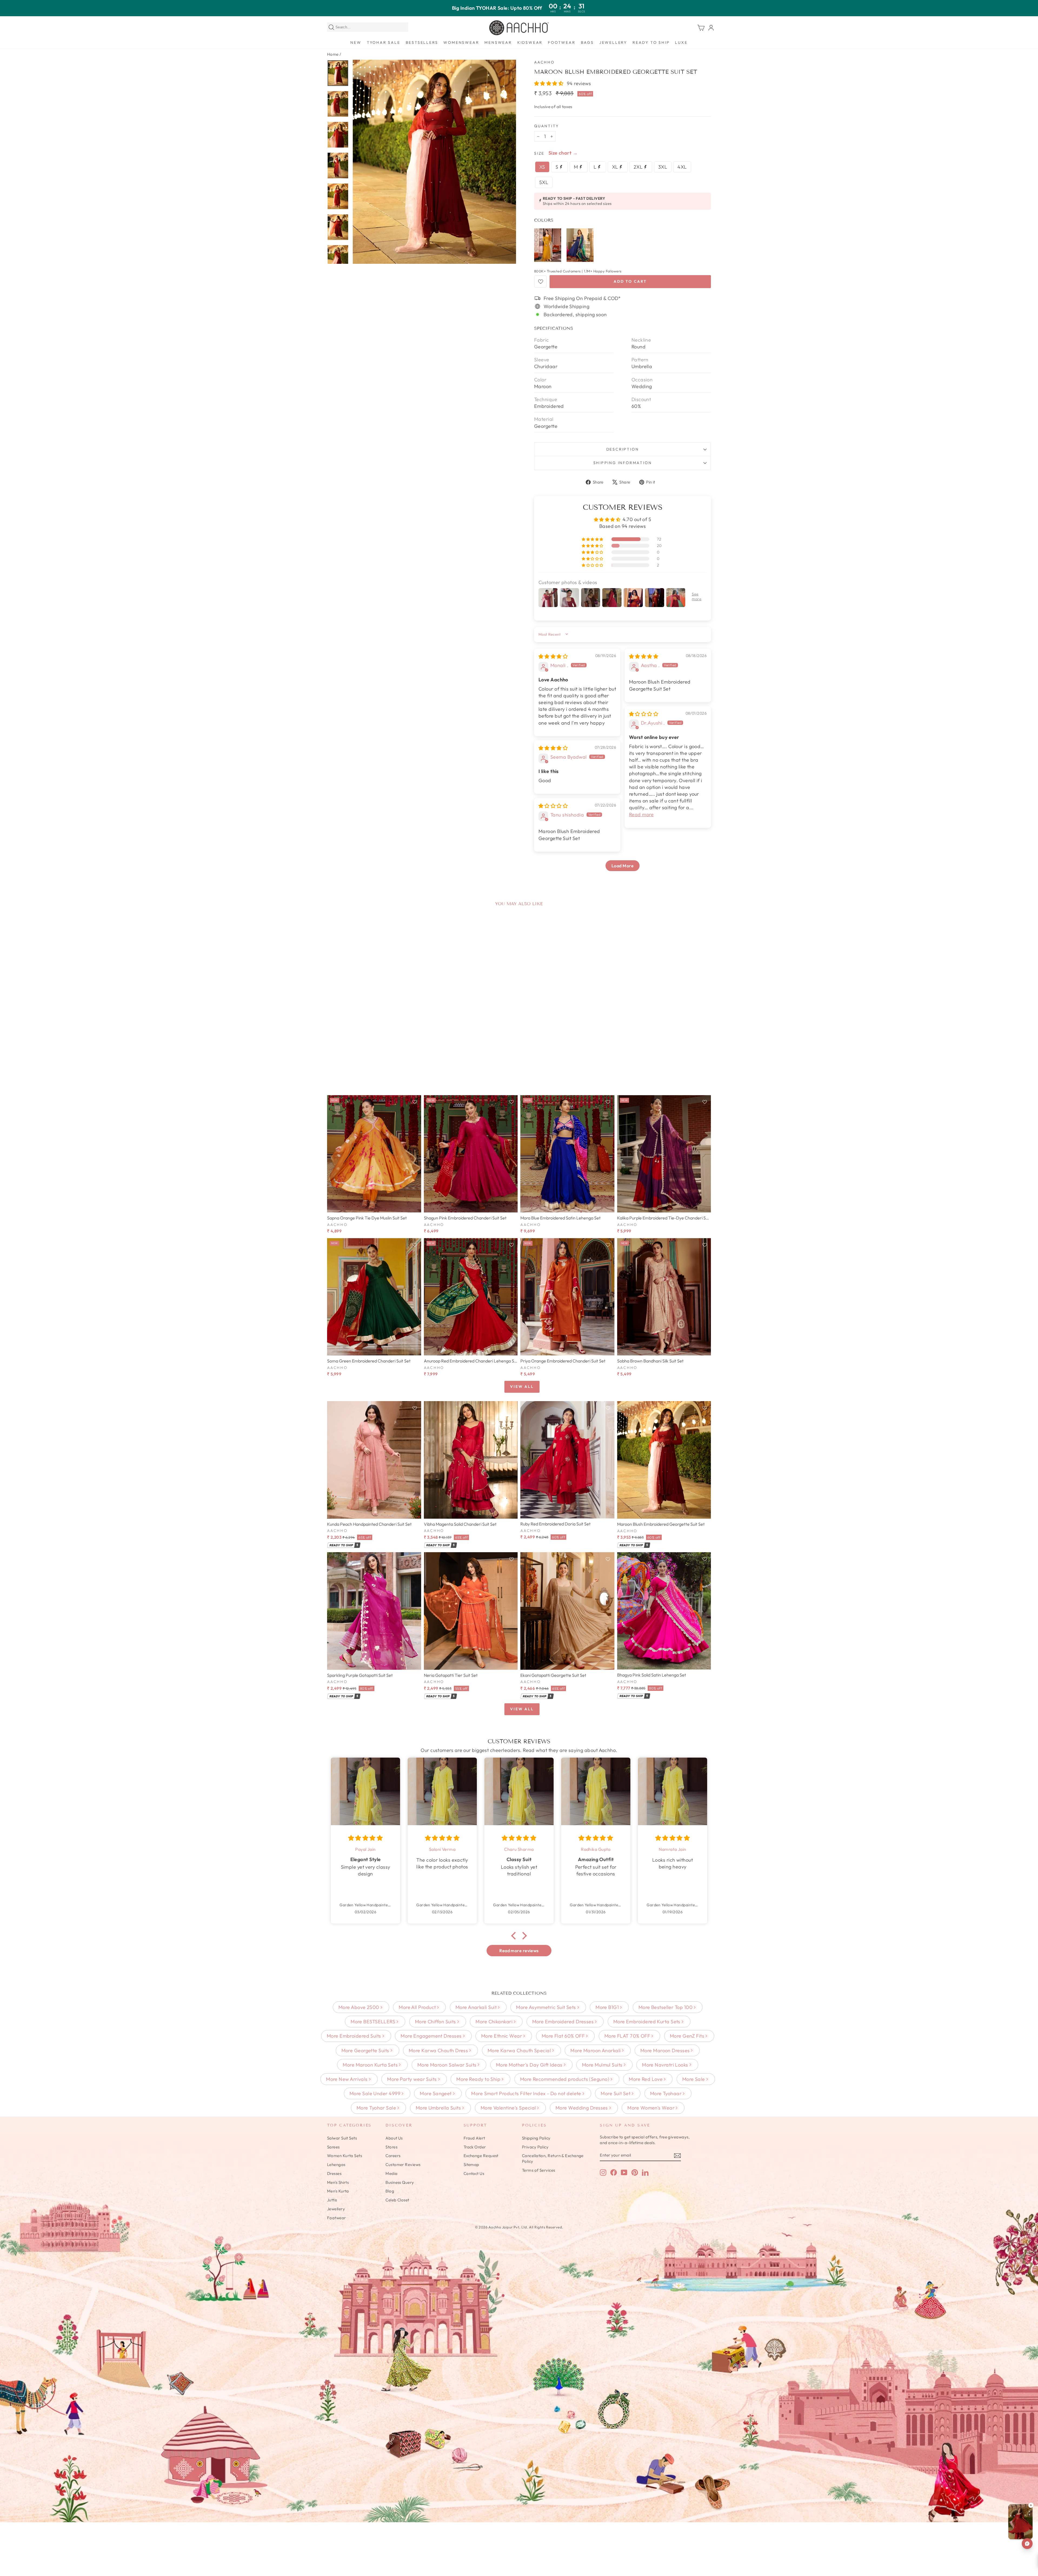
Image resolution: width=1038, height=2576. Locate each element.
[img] (553, 656)
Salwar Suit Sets (342, 2138)
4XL (682, 167)
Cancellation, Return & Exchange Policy (553, 2158)
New (356, 42)
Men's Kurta (338, 2191)
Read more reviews (519, 1951)
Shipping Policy (536, 2138)
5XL (544, 182)
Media (391, 2173)
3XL (663, 167)
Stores (391, 2147)
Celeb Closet (397, 2200)
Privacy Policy (535, 2147)
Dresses (334, 2173)
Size (539, 153)
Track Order (475, 2147)
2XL (639, 167)
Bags (587, 42)
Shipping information (623, 463)
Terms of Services (539, 2170)
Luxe (681, 42)
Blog (390, 2191)
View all (522, 1387)
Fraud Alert (474, 2138)
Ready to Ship (651, 42)
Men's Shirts (338, 2182)
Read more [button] (641, 814)
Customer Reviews (403, 2165)
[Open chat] (1027, 2544)
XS (542, 167)
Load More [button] (623, 866)
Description (623, 449)
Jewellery (613, 42)
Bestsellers (422, 42)
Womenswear (461, 42)
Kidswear (530, 42)
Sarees (333, 2147)
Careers (393, 2156)
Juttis (332, 2200)
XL (616, 167)
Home (333, 54)
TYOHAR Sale (384, 42)
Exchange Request (481, 2156)
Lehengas (336, 2165)
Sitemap (471, 2165)
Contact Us (474, 2173)
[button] (549, 83)
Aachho (544, 62)
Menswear (498, 42)
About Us (394, 2138)
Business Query (400, 2182)
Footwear (562, 42)
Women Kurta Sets (345, 2156)
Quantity (546, 126)
